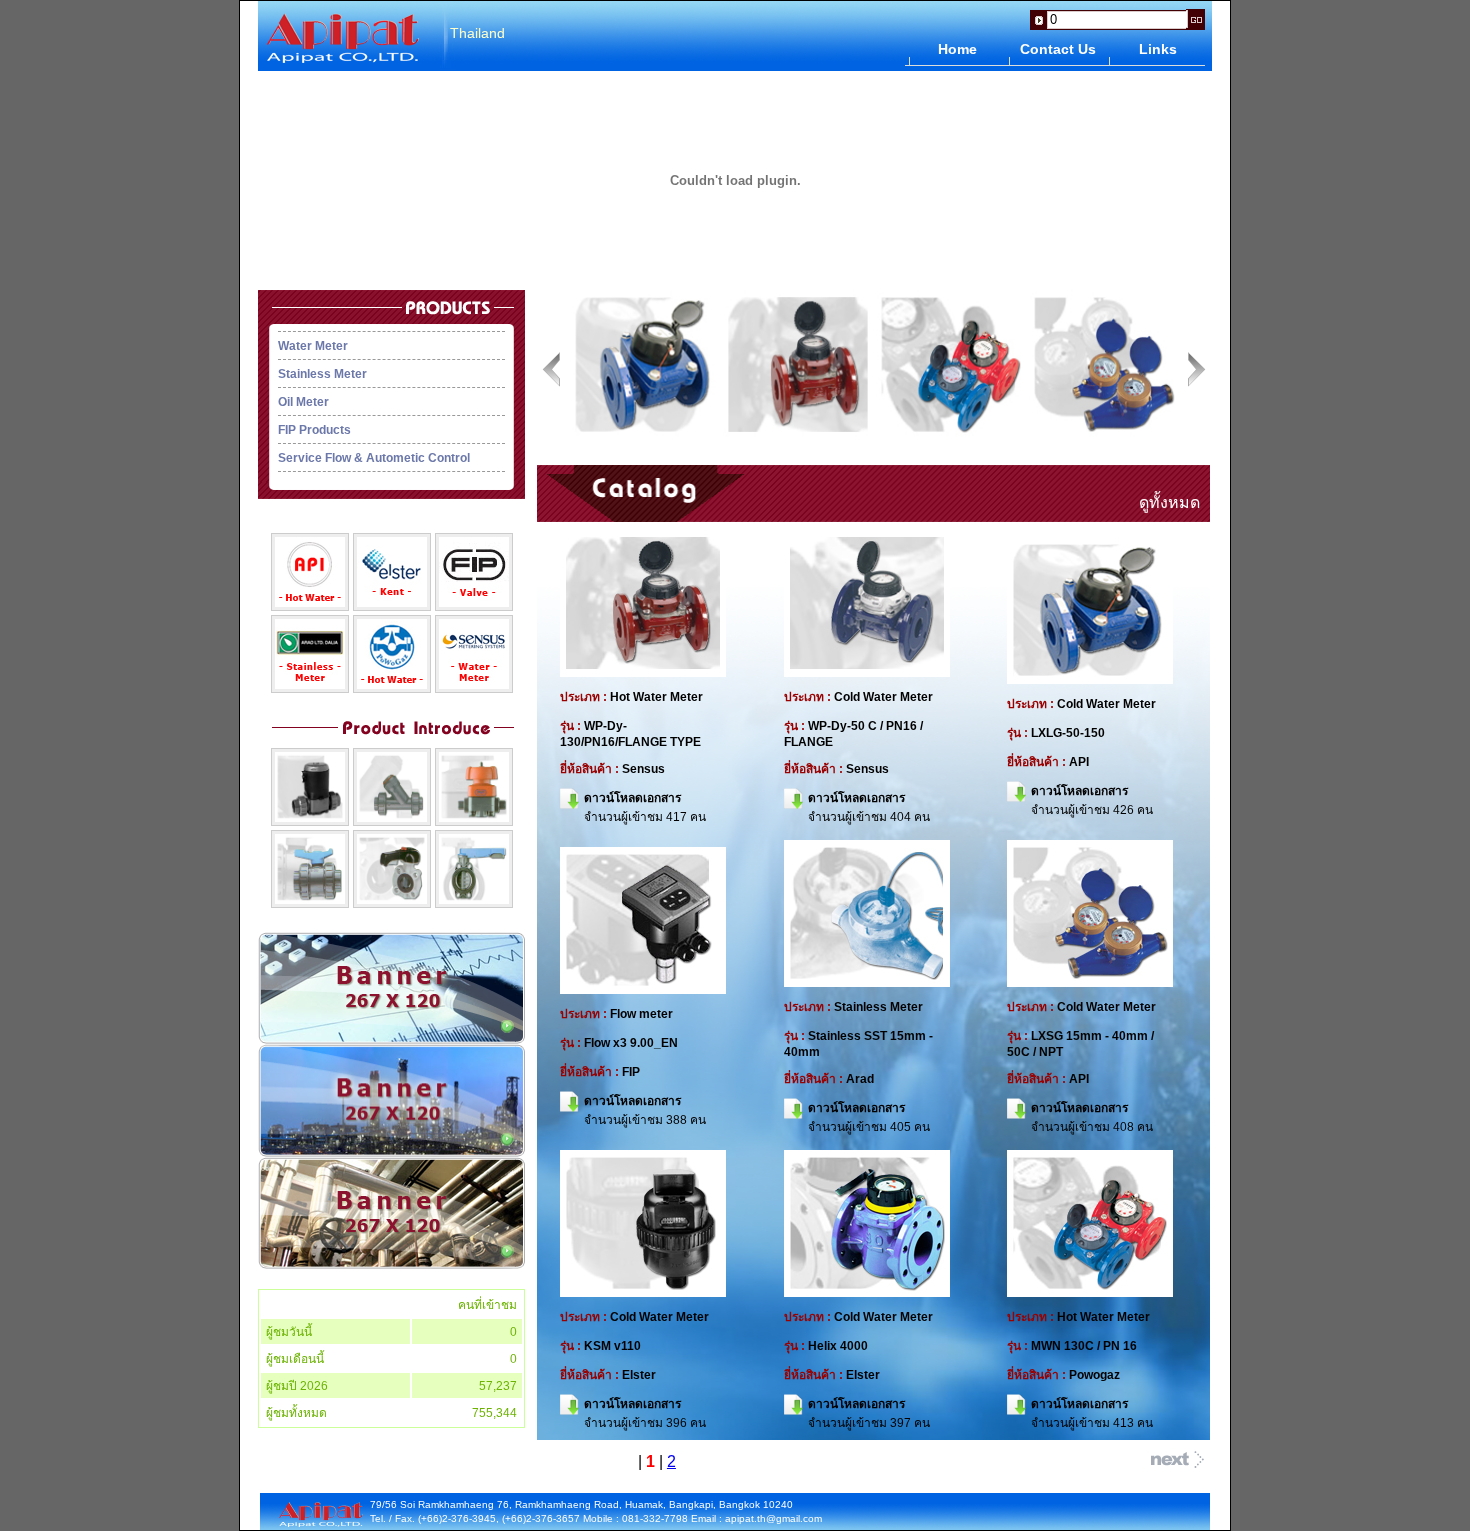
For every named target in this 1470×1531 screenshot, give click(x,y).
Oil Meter (303, 402)
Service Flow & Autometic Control (374, 458)
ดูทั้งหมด (1169, 502)
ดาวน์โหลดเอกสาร (632, 798)
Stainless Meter (322, 374)
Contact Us (1058, 49)
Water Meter (313, 346)
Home (957, 49)
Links (1158, 49)
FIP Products (314, 430)
